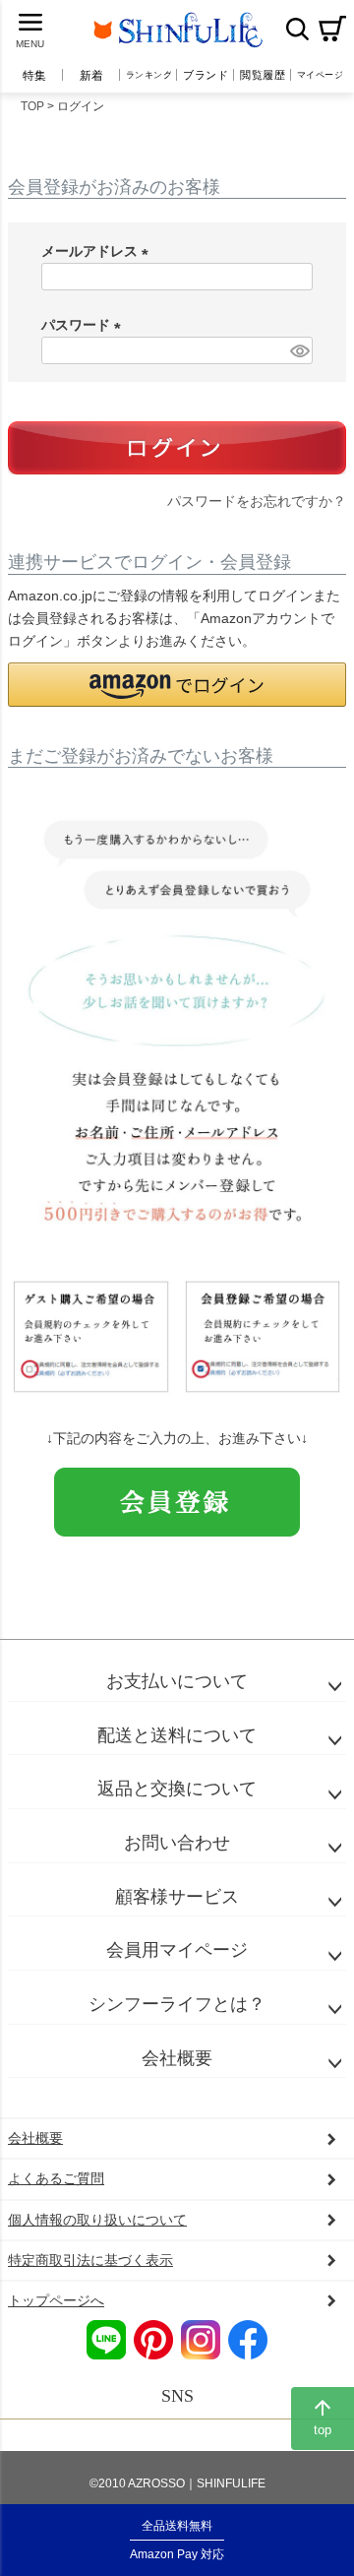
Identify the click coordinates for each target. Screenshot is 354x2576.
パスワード (85, 325)
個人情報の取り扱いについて (97, 2220)
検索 (297, 29)
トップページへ (56, 2300)
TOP (32, 106)
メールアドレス (98, 251)
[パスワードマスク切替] (298, 350)
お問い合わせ (177, 1843)
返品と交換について (177, 1789)
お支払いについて (177, 1681)
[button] (177, 685)
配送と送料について (177, 1735)
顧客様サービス (177, 1897)
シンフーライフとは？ (177, 2004)
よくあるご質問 (56, 2178)
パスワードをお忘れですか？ (257, 501)
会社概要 (177, 2058)
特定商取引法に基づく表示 (90, 2260)
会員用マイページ (177, 1950)
